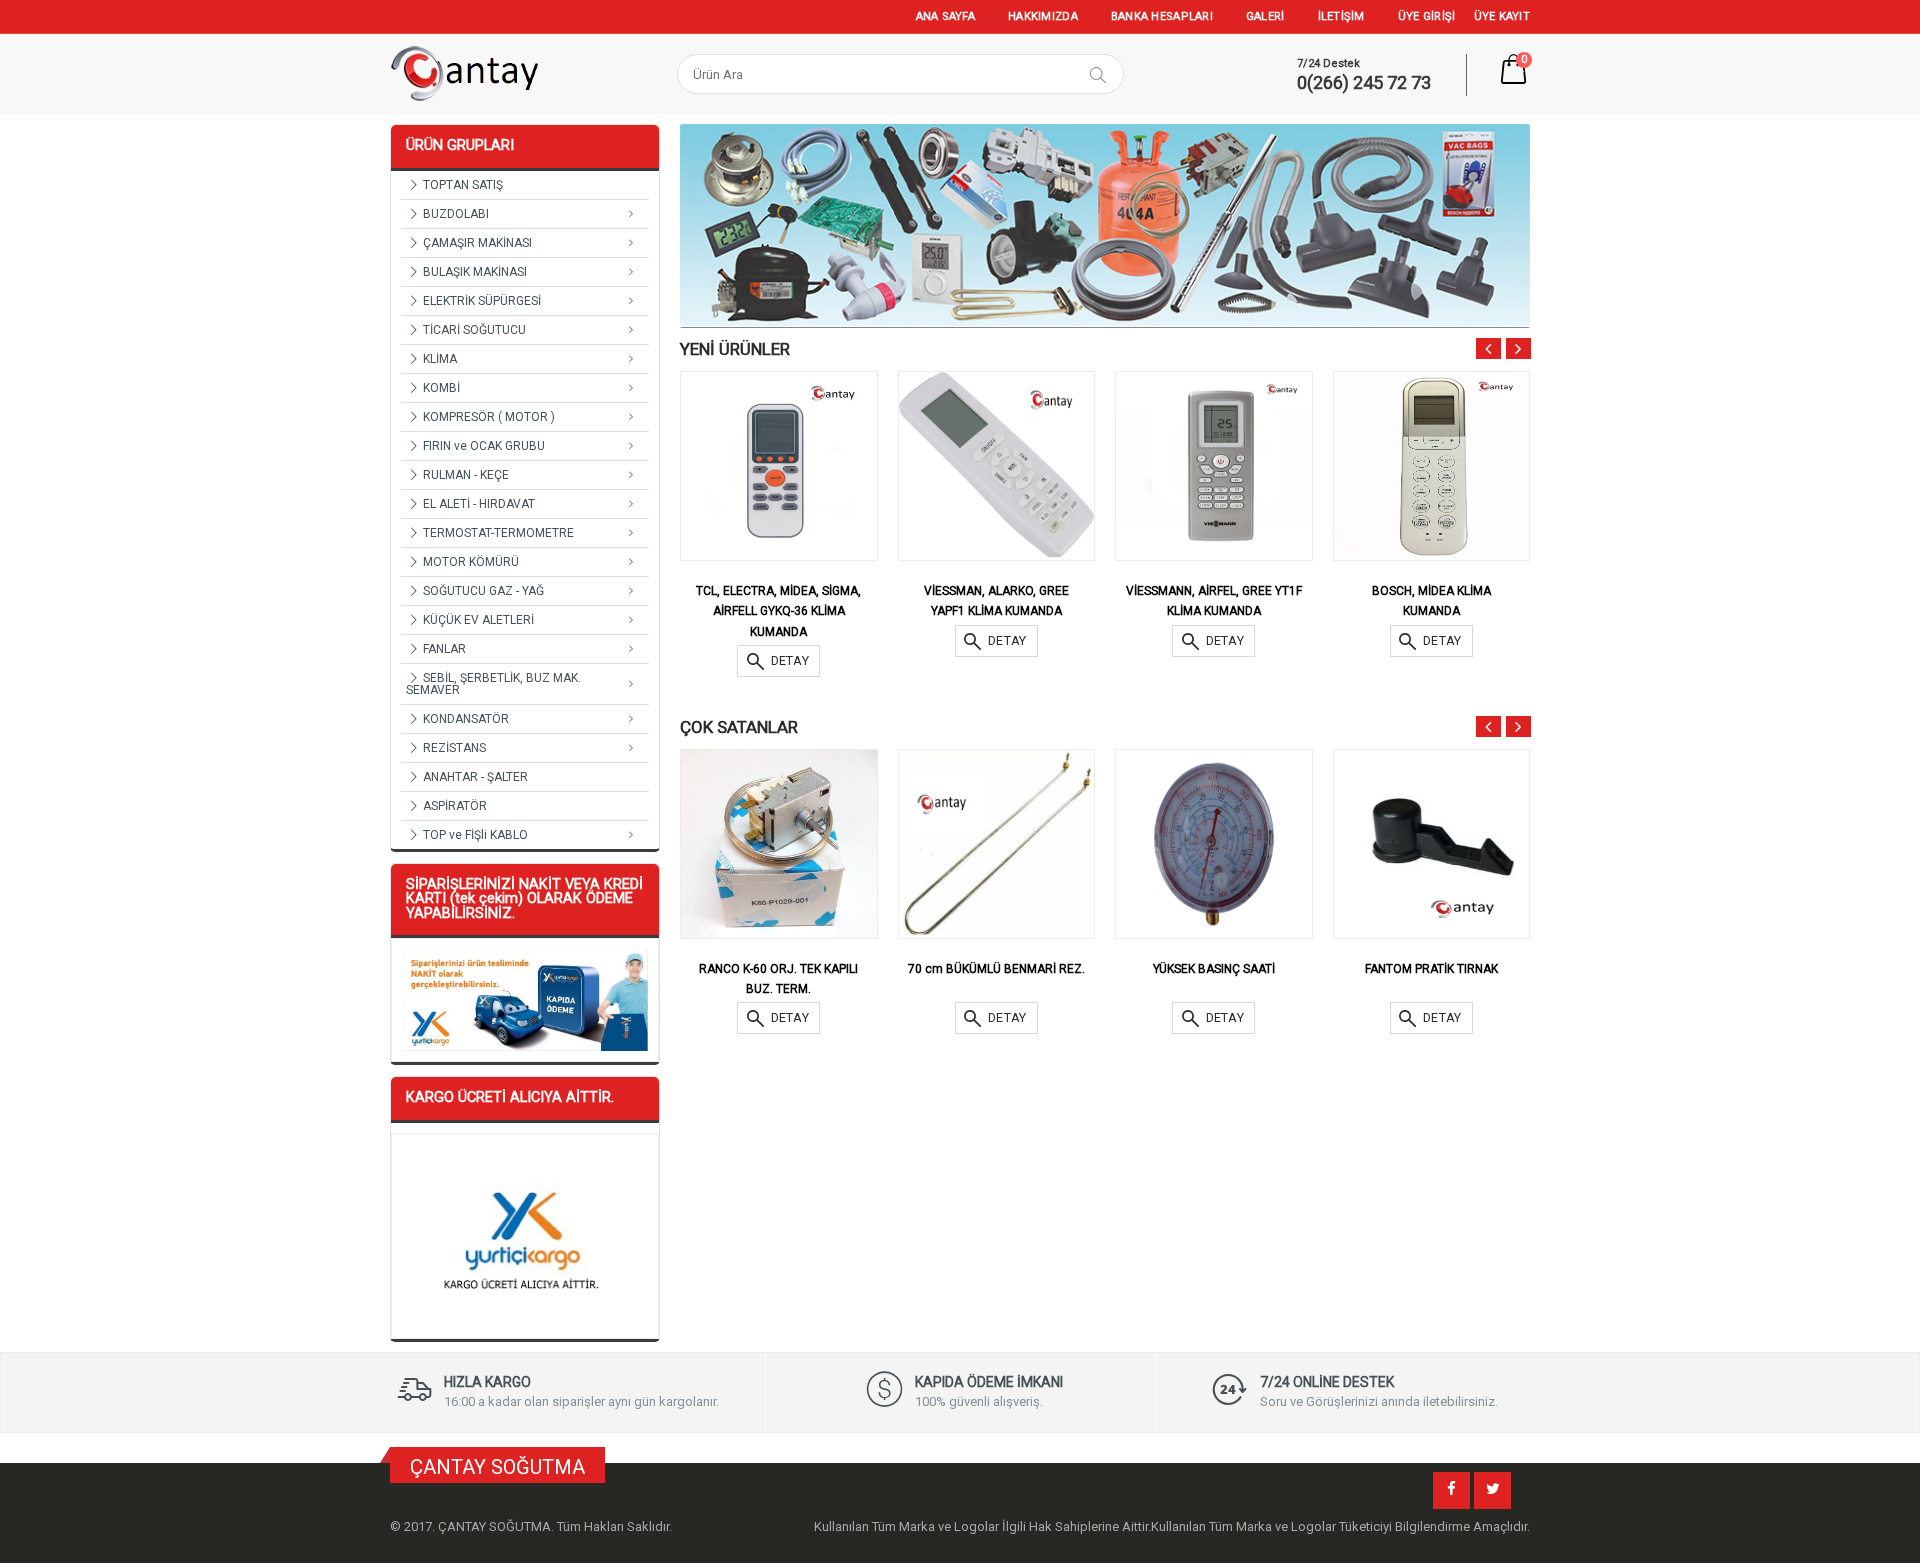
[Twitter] (1492, 1490)
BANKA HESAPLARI (1162, 16)
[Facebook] (1451, 1490)
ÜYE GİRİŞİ (1427, 16)
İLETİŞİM (1341, 16)
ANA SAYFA (945, 16)
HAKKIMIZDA (1043, 16)
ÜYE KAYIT (1502, 16)
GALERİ (1265, 16)
